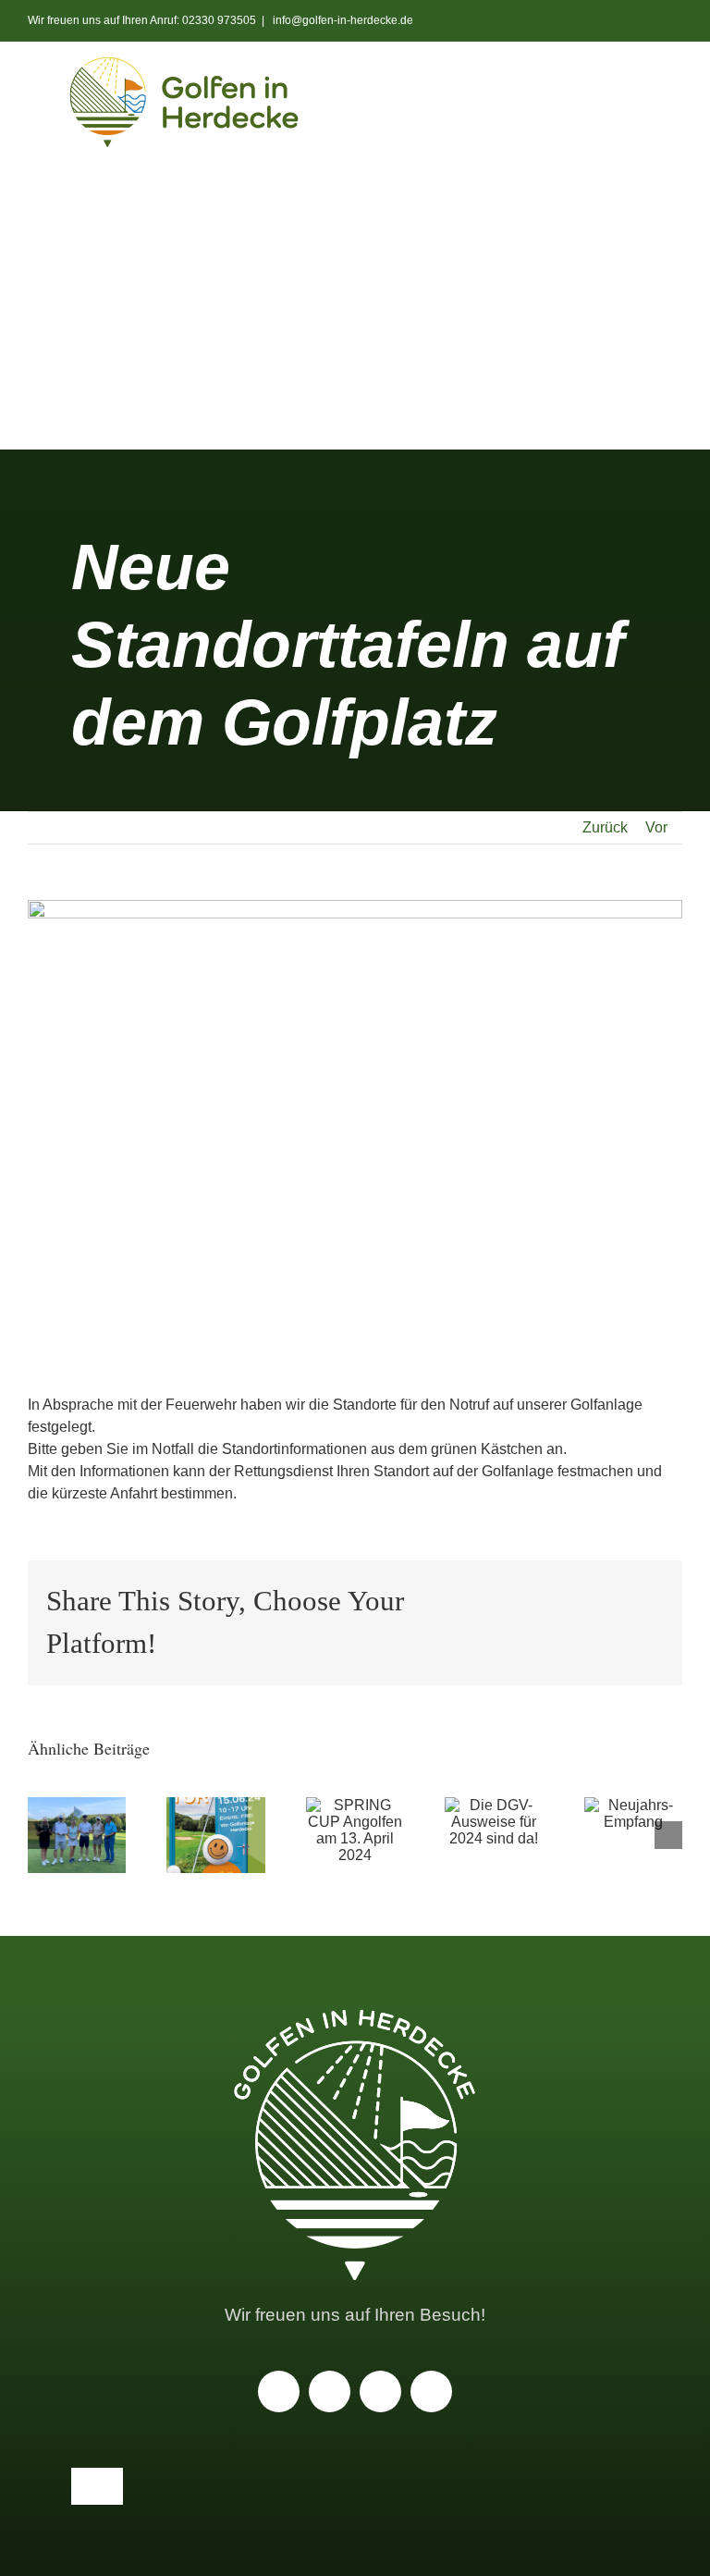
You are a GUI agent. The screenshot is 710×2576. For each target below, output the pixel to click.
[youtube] (330, 2391)
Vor (656, 827)
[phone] (431, 2391)
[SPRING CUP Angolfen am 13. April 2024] (355, 1830)
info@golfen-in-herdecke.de (342, 20)
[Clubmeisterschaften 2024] (77, 1835)
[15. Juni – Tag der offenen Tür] (215, 1835)
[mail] (380, 2391)
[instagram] (279, 2391)
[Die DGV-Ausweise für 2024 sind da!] (494, 1822)
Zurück (605, 827)
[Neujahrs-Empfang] (633, 1814)
